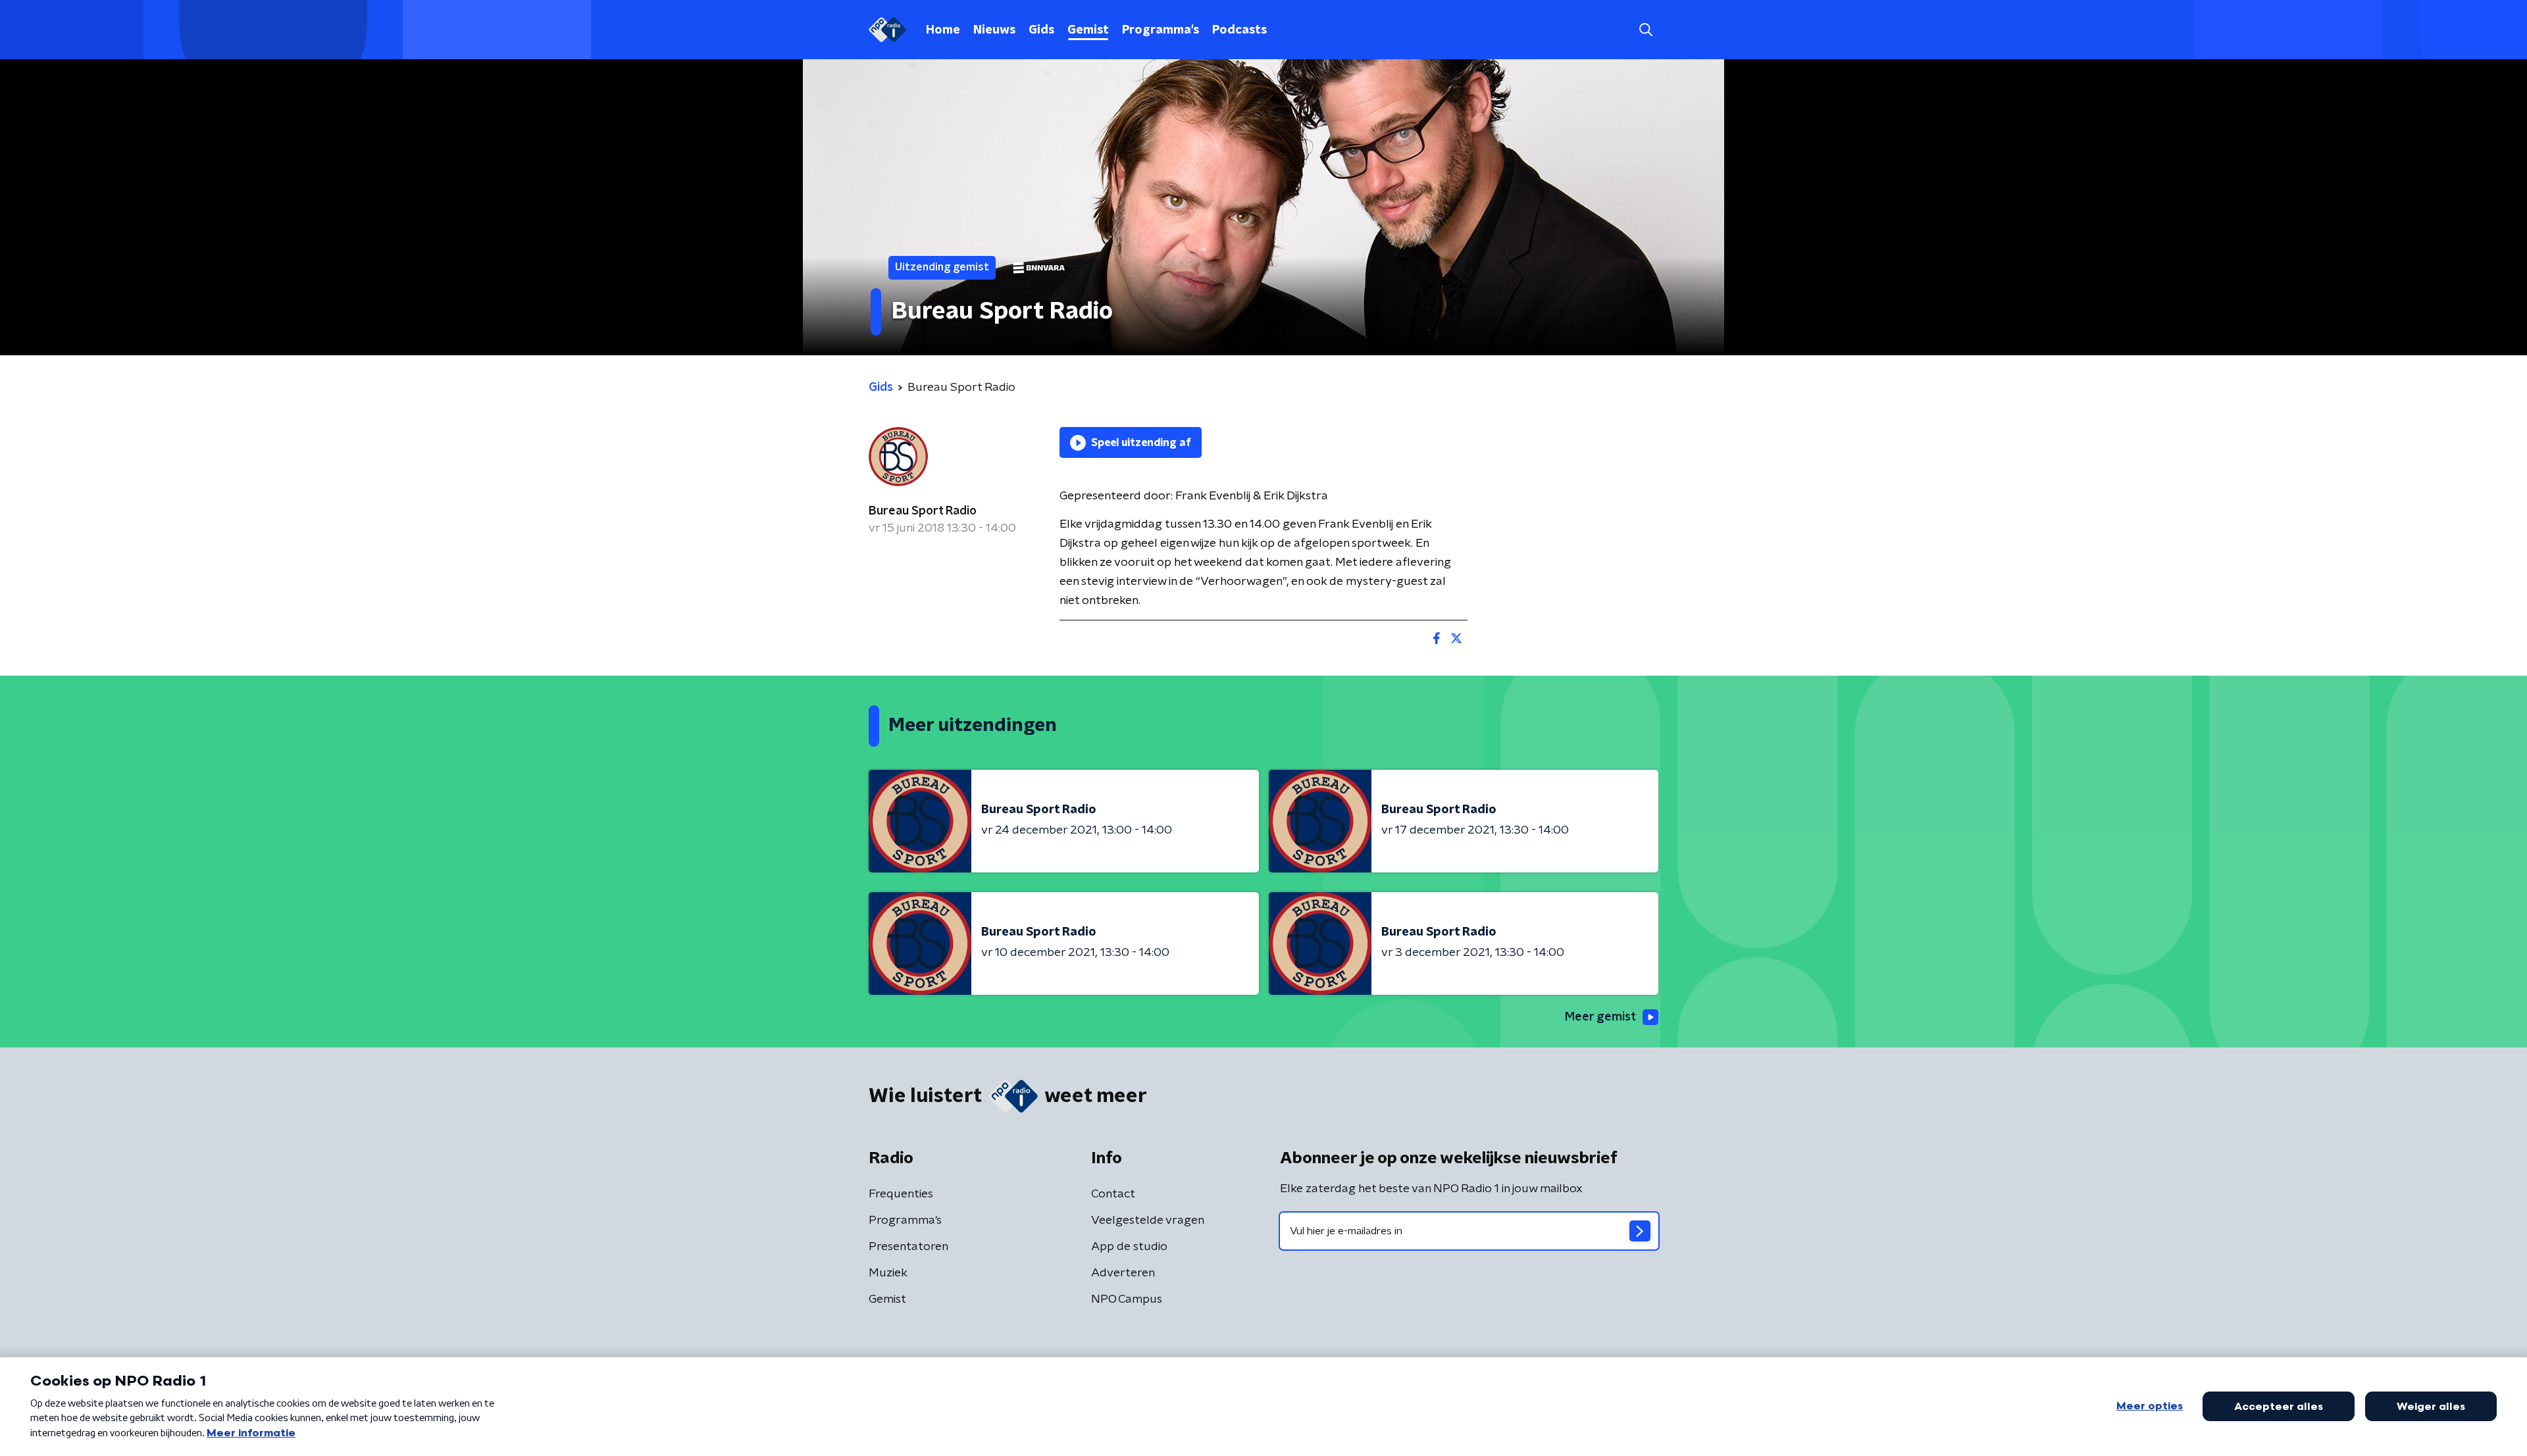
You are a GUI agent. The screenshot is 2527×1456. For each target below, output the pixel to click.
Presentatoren (908, 1247)
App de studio (1129, 1247)
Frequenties (901, 1194)
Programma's (1161, 30)
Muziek (888, 1273)
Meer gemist (1600, 1017)
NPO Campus (1127, 1299)
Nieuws (994, 30)
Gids (1041, 30)
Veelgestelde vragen (1148, 1220)
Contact (1113, 1194)
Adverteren (1123, 1273)
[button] (1646, 30)
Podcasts (1239, 30)
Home (943, 30)
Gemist (1088, 30)
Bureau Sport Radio (923, 511)
